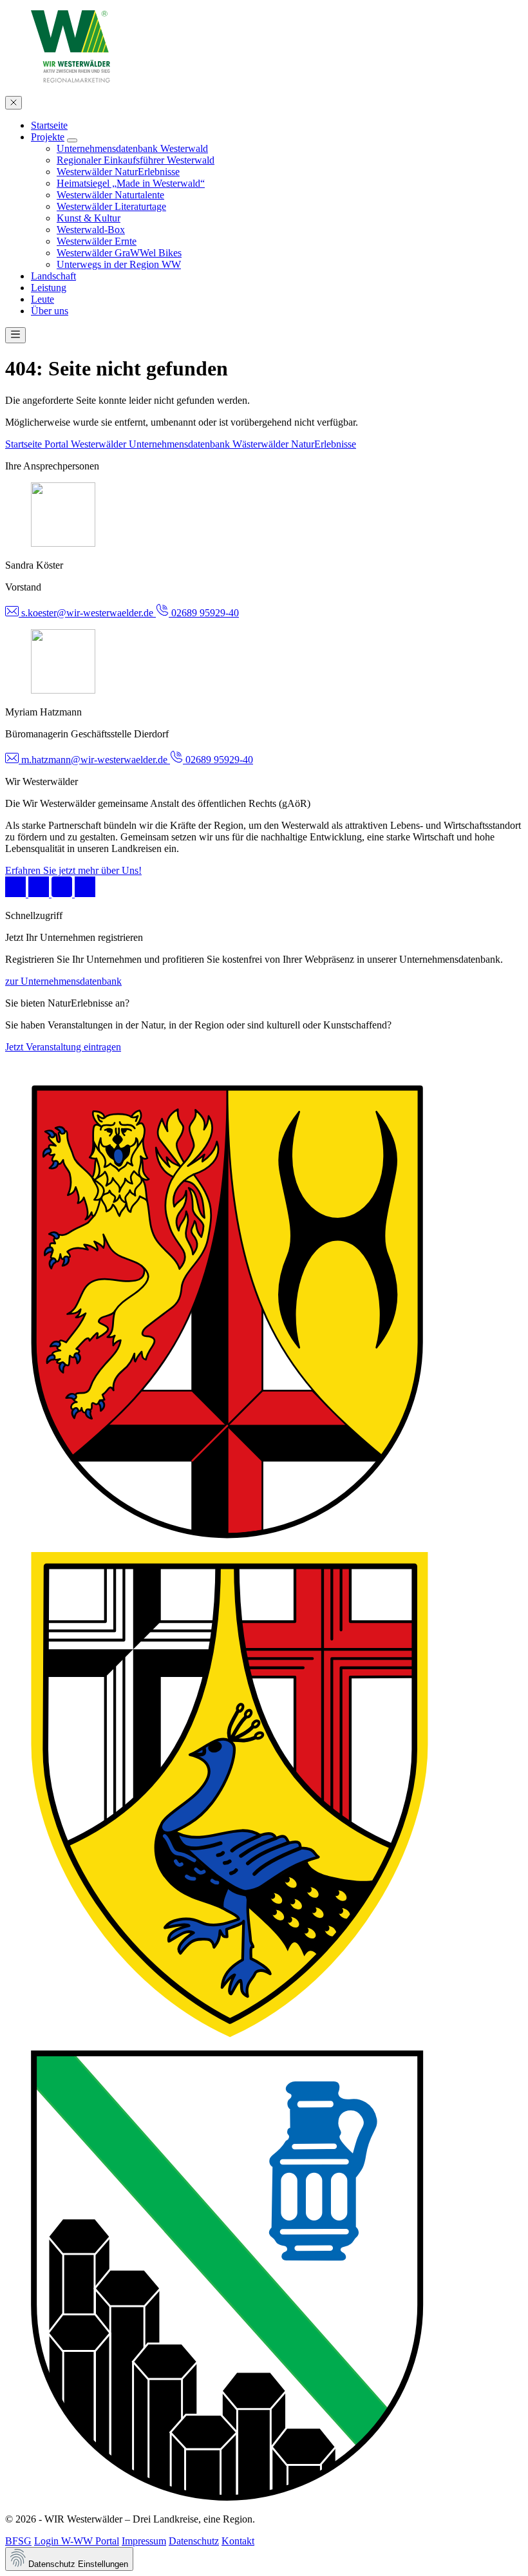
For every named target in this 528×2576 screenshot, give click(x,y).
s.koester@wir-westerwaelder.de (87, 613)
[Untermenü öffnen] (72, 140)
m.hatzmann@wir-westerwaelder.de (94, 760)
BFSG (18, 2541)
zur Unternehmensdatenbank (63, 981)
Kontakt (238, 2541)
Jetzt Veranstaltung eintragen (63, 1047)
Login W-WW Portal (77, 2541)
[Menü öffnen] (15, 335)
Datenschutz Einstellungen (77, 2564)
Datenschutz (194, 2541)
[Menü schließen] (14, 103)
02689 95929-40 (204, 613)
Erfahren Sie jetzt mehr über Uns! (73, 870)
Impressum (144, 2541)
